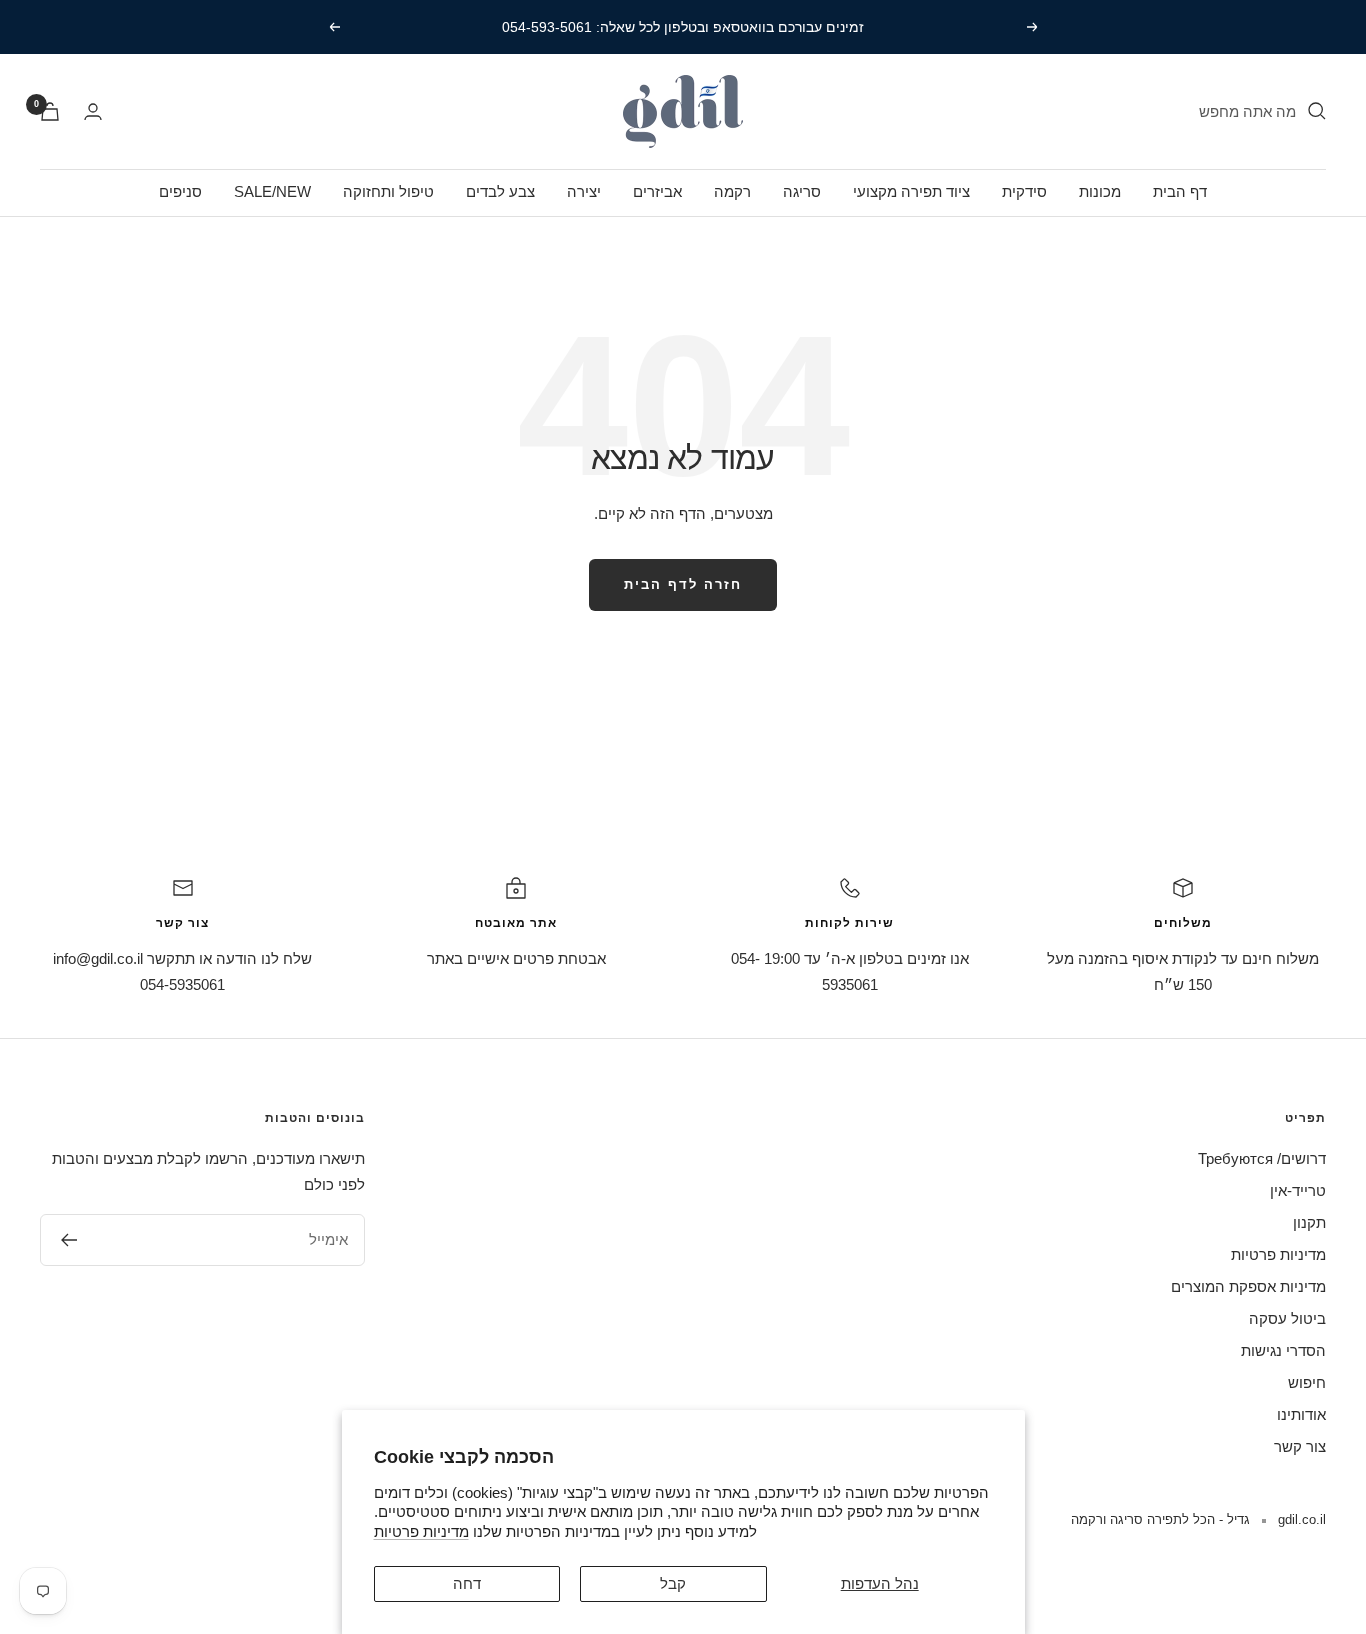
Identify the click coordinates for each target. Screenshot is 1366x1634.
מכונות (1100, 191)
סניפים (180, 191)
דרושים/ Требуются (1262, 1158)
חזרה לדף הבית (683, 584)
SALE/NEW (272, 191)
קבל (673, 1583)
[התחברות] (93, 111)
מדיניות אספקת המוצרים (1248, 1286)
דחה (467, 1583)
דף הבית (1180, 191)
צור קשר (1300, 1446)
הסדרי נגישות (1283, 1350)
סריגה (802, 191)
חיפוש (1307, 1382)
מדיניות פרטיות (421, 1531)
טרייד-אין (1298, 1190)
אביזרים (657, 191)
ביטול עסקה (1287, 1318)
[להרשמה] (68, 1240)
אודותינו (1301, 1414)
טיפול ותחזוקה (388, 191)
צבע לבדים (500, 191)
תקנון (1309, 1222)
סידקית (1024, 191)
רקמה (732, 191)
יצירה (584, 191)
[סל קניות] (50, 111)
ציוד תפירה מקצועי (911, 191)
